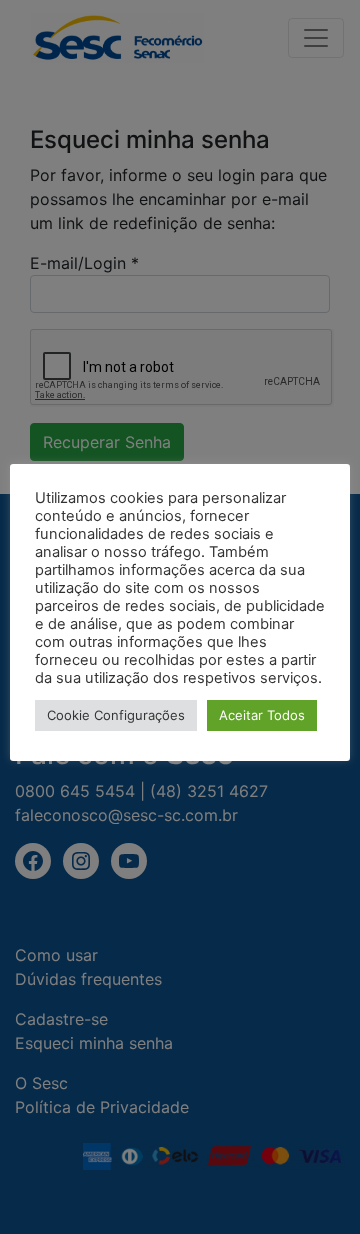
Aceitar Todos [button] (262, 715)
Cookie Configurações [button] (116, 715)
